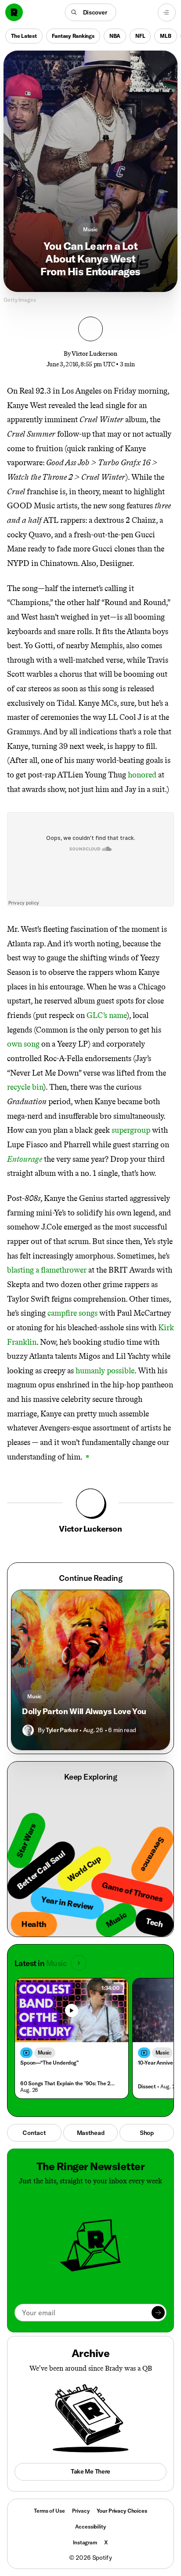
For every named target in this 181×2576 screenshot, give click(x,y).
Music (90, 229)
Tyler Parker (62, 1730)
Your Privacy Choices (122, 2511)
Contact (34, 2133)
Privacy (81, 2511)
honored (142, 775)
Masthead (91, 2133)
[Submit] (158, 2313)
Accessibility (90, 2527)
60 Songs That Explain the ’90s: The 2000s (70, 2083)
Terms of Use (49, 2511)
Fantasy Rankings (73, 35)
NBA (115, 35)
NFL (140, 35)
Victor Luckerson (94, 354)
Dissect (147, 2086)
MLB (165, 35)
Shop (147, 2133)
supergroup (131, 1130)
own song (23, 1044)
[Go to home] (14, 12)
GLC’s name (107, 1015)
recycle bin (25, 1087)
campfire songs (72, 1313)
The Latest (24, 35)
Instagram (85, 2542)
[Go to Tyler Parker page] (28, 1730)
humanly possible (105, 1371)
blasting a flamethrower (47, 1270)
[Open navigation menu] (167, 13)
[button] (91, 12)
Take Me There (90, 2471)
